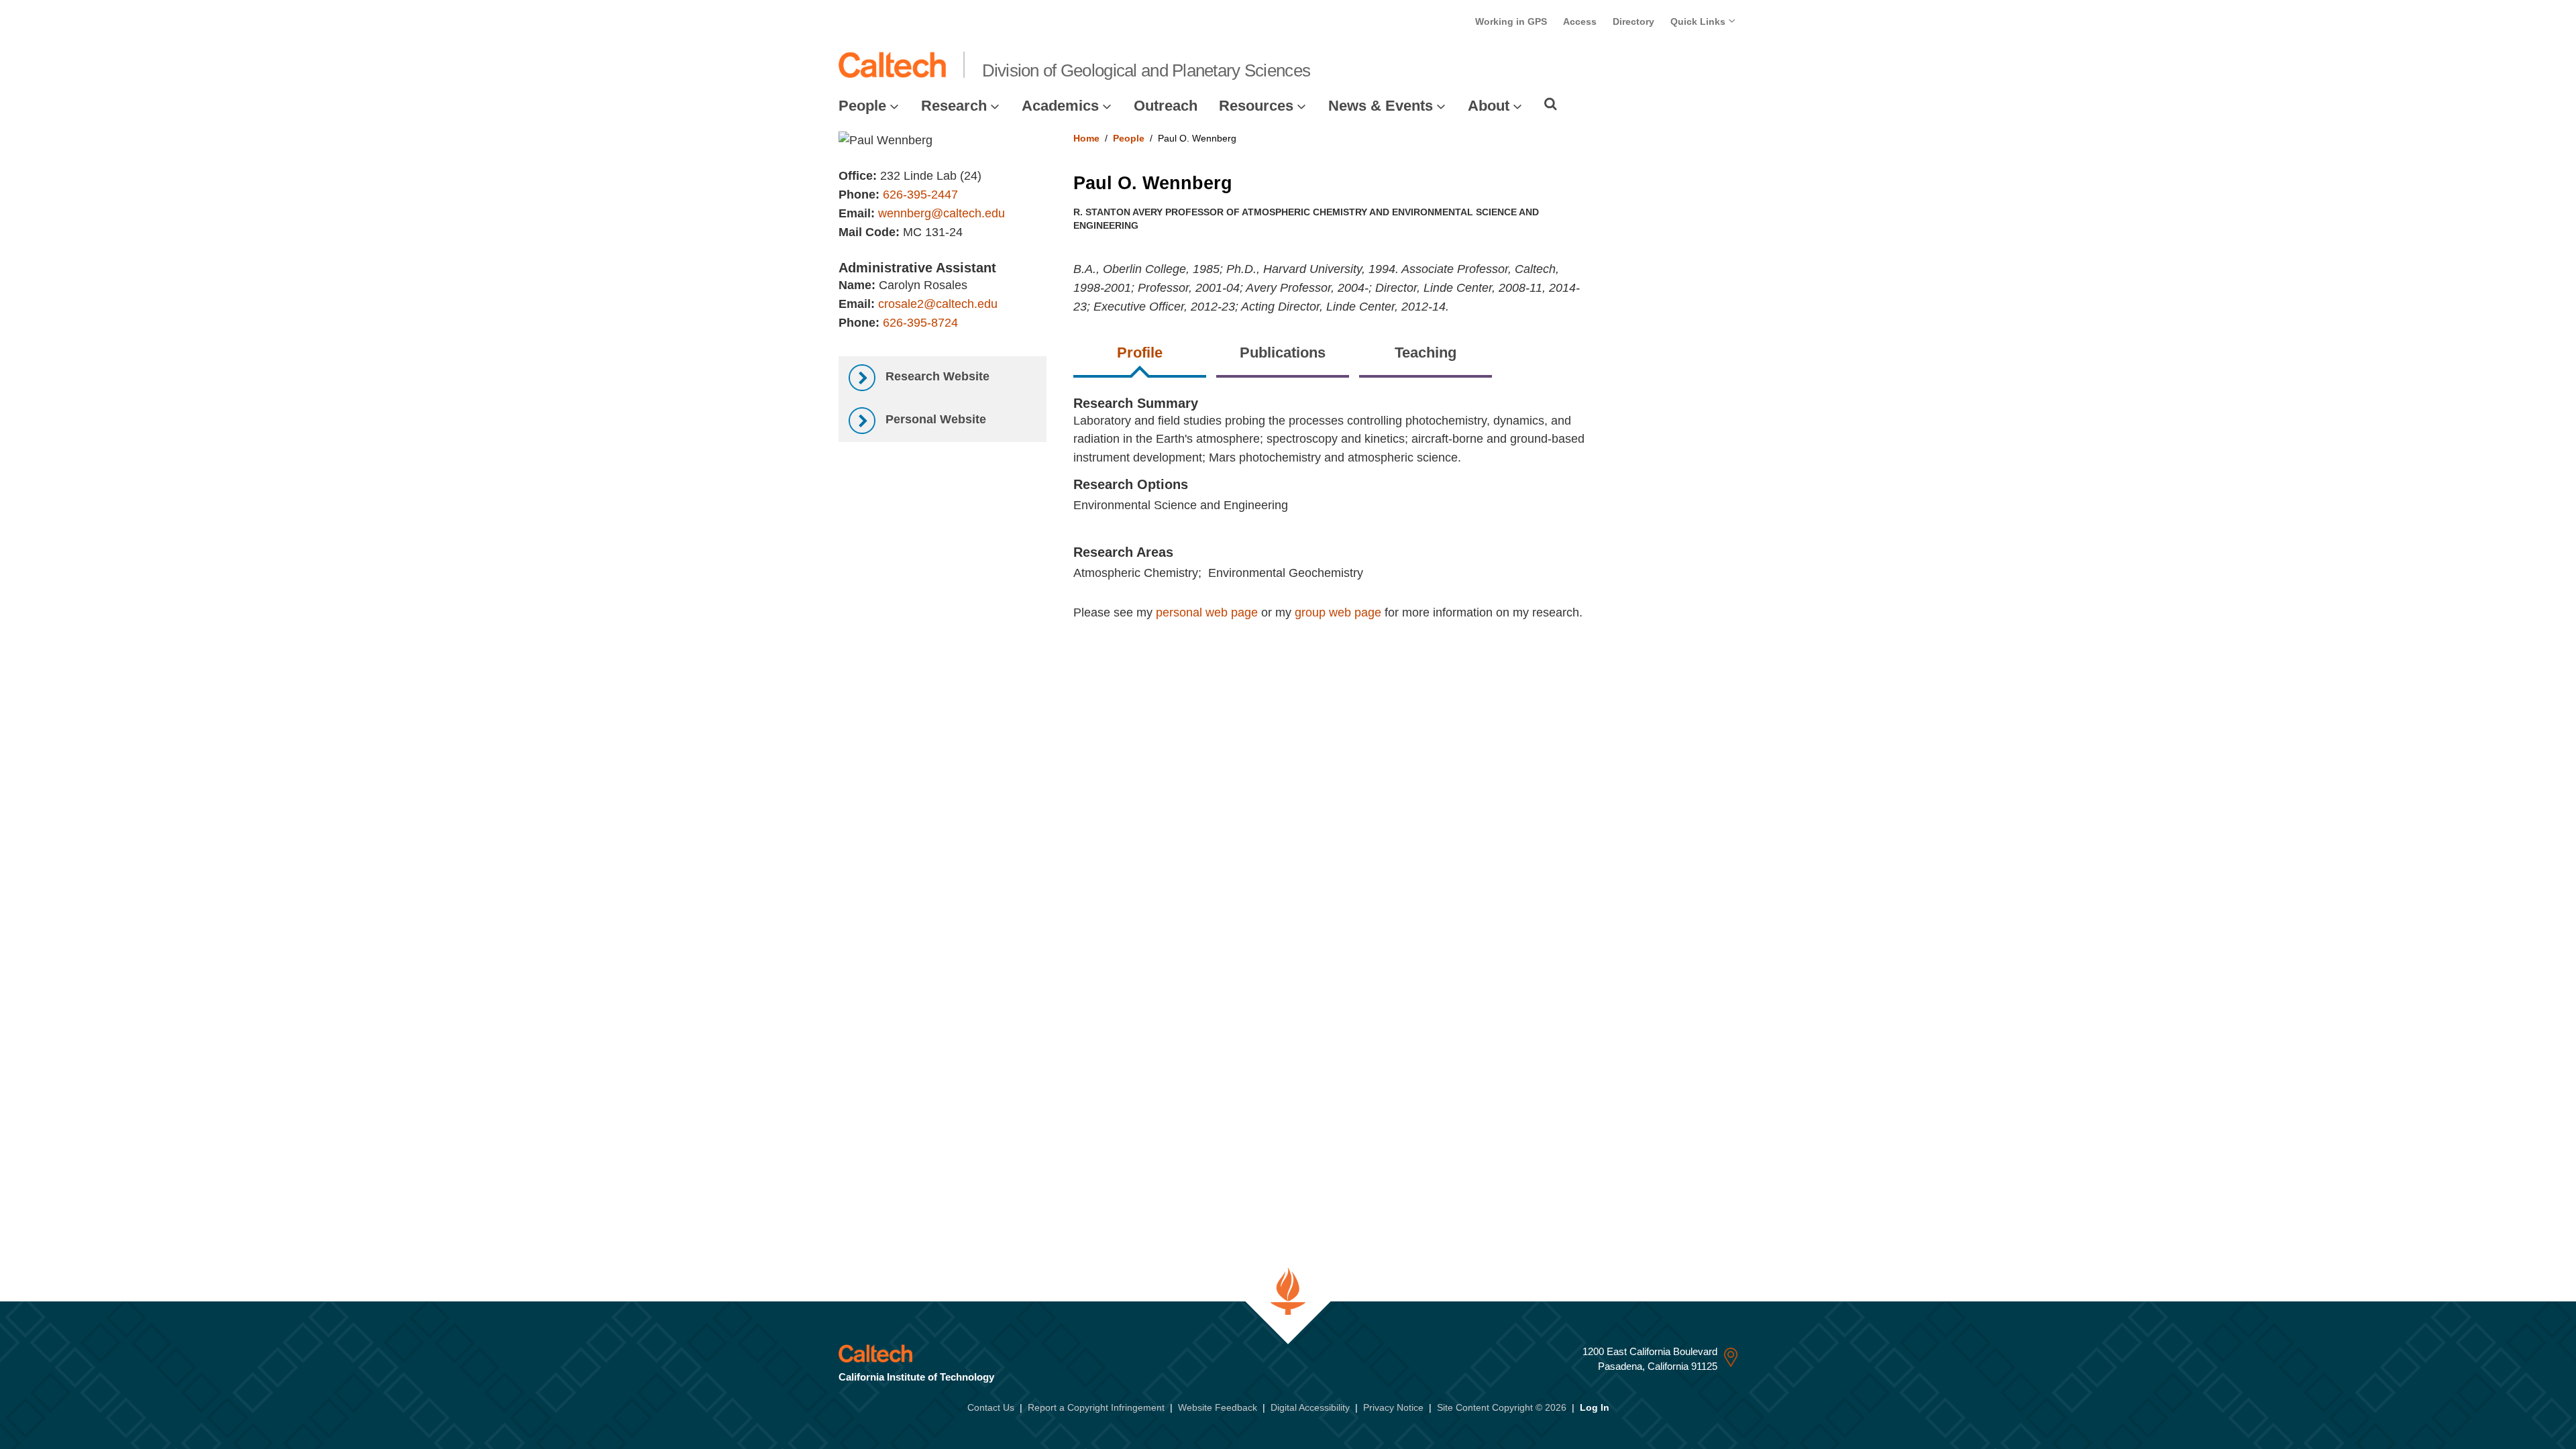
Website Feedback (1218, 1407)
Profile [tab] (1140, 353)
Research (954, 106)
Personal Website (934, 419)
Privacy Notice (1393, 1407)
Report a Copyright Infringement (1096, 1407)
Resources (1256, 106)
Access (1580, 21)
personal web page (1207, 612)
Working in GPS (1511, 21)
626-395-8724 (920, 323)
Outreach (1166, 106)
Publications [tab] (1283, 353)
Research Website (936, 376)
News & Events (1381, 106)
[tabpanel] (1406, 522)
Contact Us (991, 1407)
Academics (1060, 106)
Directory (1633, 21)
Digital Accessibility (1310, 1407)
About (1489, 106)
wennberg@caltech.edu (942, 213)
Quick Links (1699, 21)
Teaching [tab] (1426, 353)
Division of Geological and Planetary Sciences (1146, 70)
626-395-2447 (920, 195)
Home (1086, 138)
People (862, 106)
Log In (1595, 1407)
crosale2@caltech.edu (938, 304)
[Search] (1551, 104)
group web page (1338, 612)
